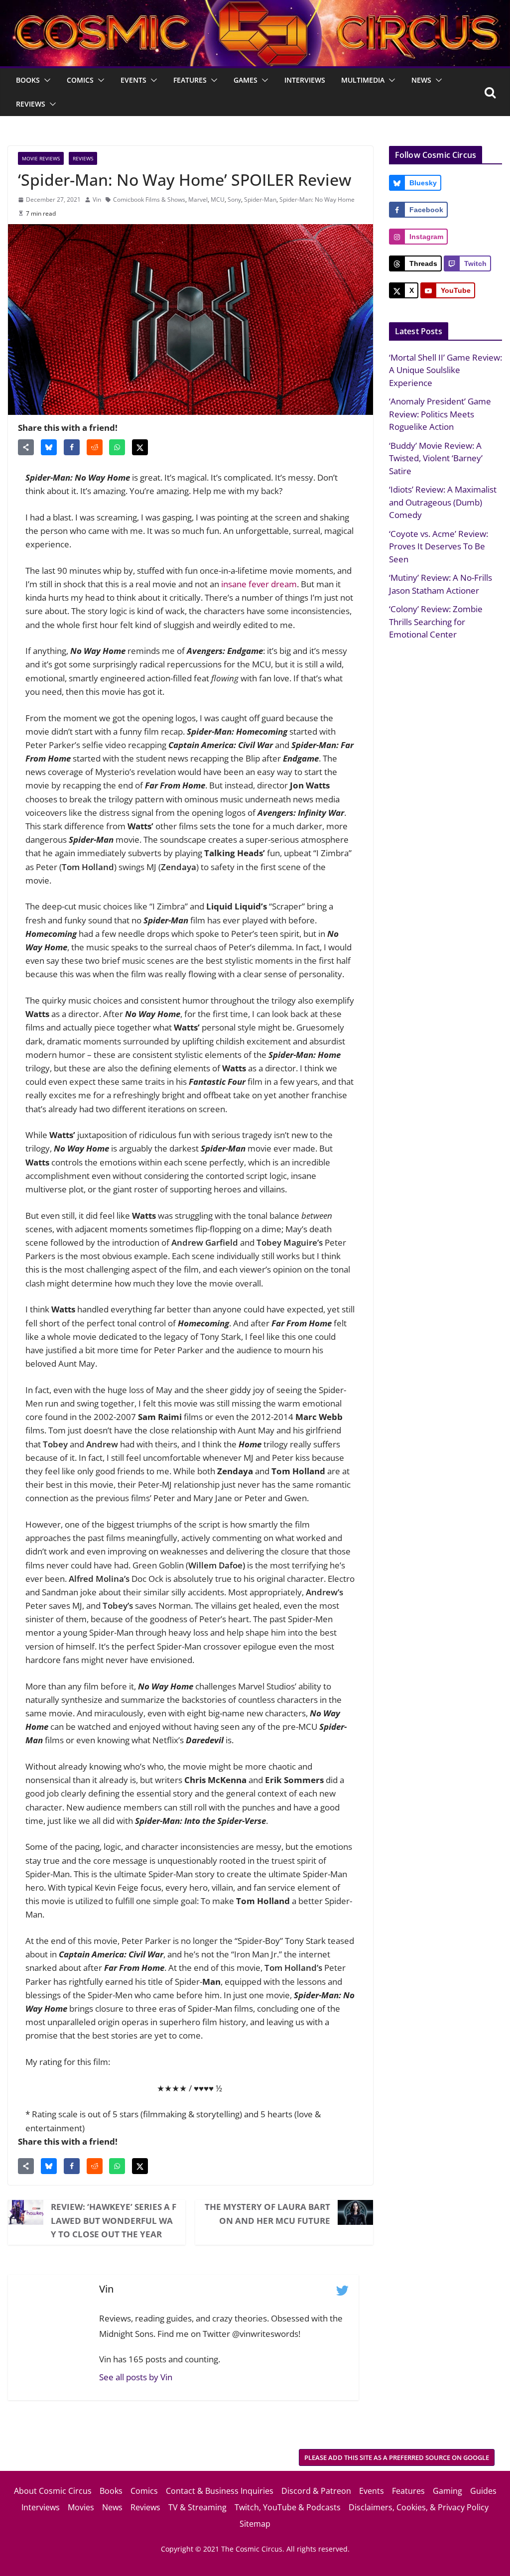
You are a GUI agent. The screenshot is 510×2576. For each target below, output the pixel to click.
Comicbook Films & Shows (149, 199)
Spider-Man (260, 199)
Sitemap (255, 2524)
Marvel (198, 199)
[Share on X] (140, 447)
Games (246, 80)
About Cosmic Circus (53, 2491)
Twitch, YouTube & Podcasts (288, 2507)
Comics (80, 80)
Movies (81, 2507)
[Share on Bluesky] (49, 447)
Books (28, 80)
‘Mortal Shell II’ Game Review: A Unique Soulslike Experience (446, 370)
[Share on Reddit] (95, 447)
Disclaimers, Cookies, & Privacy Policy (419, 2507)
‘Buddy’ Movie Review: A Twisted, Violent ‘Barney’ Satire (436, 458)
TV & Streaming (197, 2507)
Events (133, 80)
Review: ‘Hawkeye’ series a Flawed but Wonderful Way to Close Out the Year (114, 2220)
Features (190, 80)
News (421, 80)
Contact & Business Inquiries (220, 2491)
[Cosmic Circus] (255, 7)
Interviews (305, 80)
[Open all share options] (26, 447)
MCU (218, 199)
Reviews (31, 104)
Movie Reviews (41, 158)
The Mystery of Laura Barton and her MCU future (267, 2213)
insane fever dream (259, 584)
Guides (483, 2491)
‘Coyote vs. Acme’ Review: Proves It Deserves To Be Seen (439, 546)
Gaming (447, 2491)
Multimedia (363, 80)
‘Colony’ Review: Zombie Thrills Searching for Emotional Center (436, 622)
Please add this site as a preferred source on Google (397, 2457)
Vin (97, 199)
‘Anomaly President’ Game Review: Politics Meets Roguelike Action (440, 414)
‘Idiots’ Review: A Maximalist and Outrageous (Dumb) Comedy (443, 502)
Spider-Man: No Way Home (317, 199)
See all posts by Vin (136, 2377)
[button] (45, 80)
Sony (234, 199)
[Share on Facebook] (72, 447)
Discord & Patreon (316, 2491)
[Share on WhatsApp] (117, 447)
